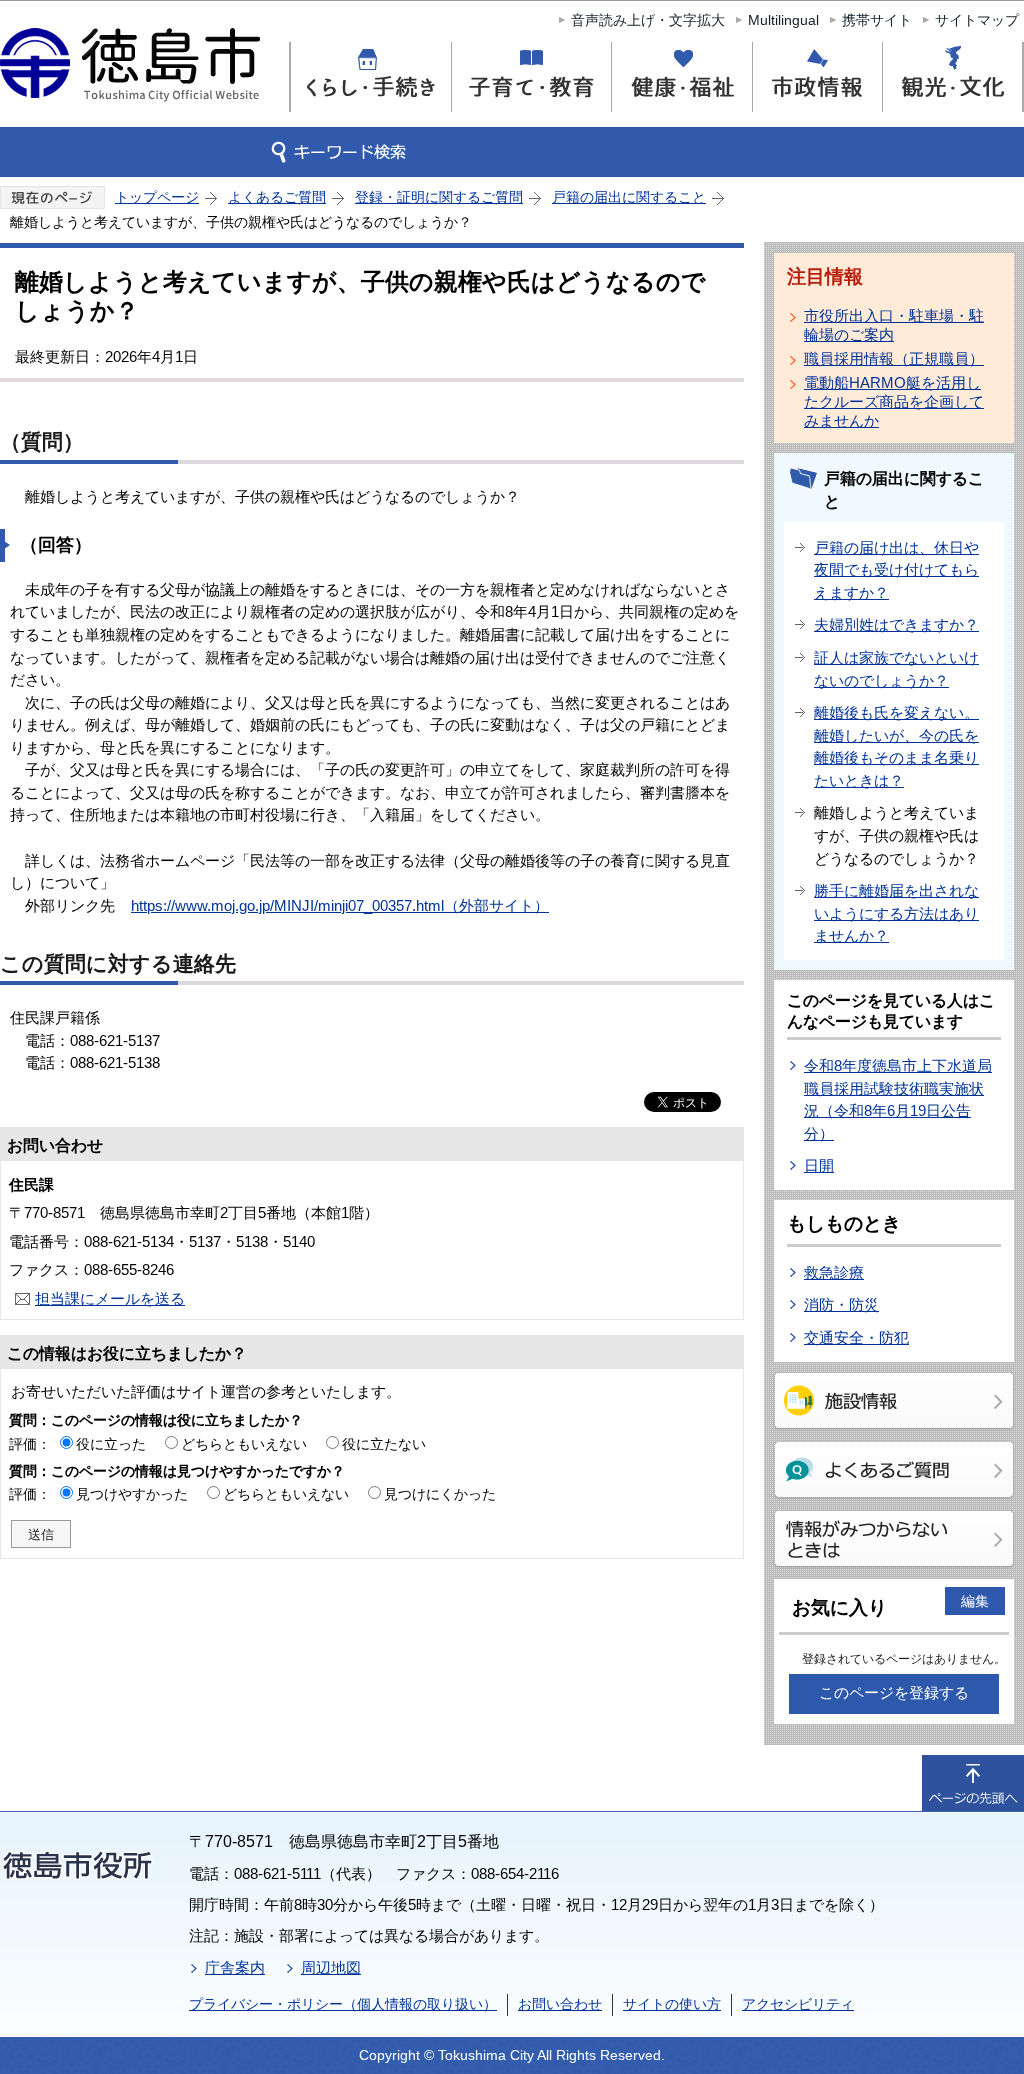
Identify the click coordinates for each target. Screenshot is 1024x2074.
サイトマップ (977, 20)
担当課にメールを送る (110, 1298)
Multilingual (783, 20)
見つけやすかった (132, 1494)
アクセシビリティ (798, 2004)
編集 (975, 1601)
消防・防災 (841, 1304)
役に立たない (384, 1444)
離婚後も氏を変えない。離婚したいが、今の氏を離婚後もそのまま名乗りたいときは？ (896, 746)
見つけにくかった (440, 1494)
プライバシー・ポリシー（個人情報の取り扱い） (343, 2004)
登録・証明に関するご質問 (439, 197)
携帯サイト (877, 20)
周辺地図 (331, 1967)
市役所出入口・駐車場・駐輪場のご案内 (894, 325)
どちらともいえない (244, 1444)
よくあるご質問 (277, 197)
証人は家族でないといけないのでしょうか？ (896, 669)
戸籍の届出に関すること (629, 197)
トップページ (157, 197)
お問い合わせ (560, 2004)
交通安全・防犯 (856, 1337)
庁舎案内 (235, 1967)
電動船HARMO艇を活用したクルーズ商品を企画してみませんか (894, 401)
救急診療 (834, 1272)
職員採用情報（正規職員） (894, 358)
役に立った (111, 1444)
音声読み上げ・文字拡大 (648, 20)
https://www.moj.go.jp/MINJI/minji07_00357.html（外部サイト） (340, 905)
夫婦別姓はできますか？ (896, 624)
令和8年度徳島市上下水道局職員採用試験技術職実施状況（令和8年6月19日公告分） (898, 1099)
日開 (819, 1165)
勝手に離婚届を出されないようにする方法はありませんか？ (896, 913)
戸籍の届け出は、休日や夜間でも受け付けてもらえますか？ (896, 570)
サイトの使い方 (672, 2004)
